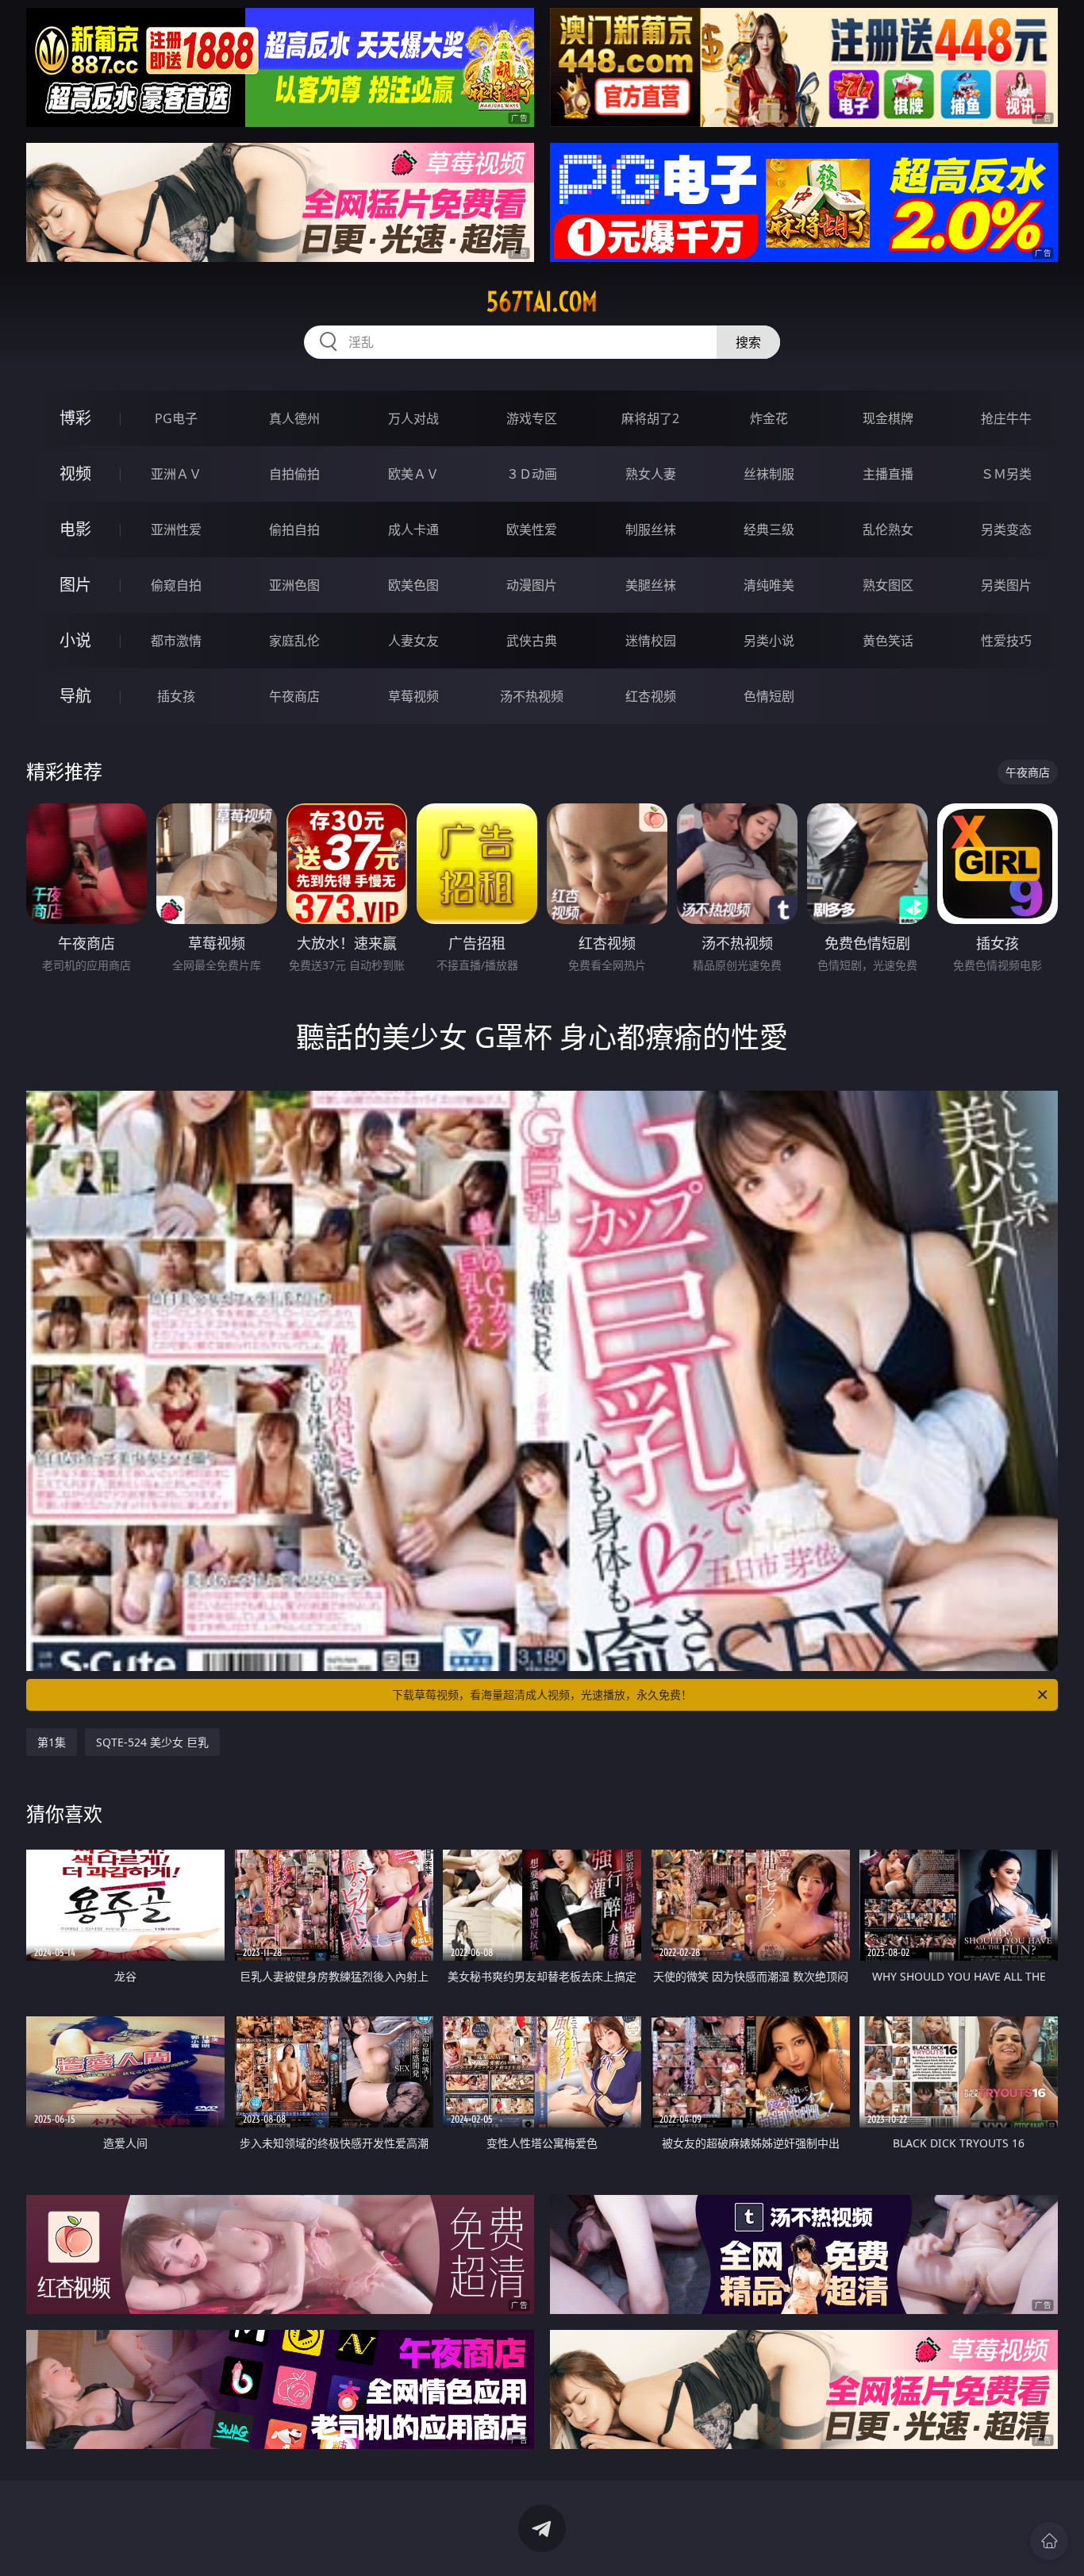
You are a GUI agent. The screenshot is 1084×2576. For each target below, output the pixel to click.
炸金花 (769, 418)
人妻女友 (413, 641)
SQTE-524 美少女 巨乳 (152, 1742)
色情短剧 (769, 696)
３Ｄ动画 (532, 474)
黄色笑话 (888, 641)
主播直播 (888, 474)
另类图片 (1006, 585)
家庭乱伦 (294, 641)
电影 (75, 529)
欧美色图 (413, 585)
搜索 (748, 342)
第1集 (52, 1742)
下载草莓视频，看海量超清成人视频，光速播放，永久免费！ (542, 1694)
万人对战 (413, 418)
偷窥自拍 (176, 585)
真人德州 (294, 418)
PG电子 (176, 418)
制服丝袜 (651, 529)
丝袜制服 (769, 474)
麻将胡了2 (650, 418)
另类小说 (769, 641)
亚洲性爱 (176, 529)
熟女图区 (888, 585)
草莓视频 (413, 696)
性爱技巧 (1006, 641)
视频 (75, 474)
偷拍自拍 (294, 529)
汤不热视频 (532, 696)
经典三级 (769, 529)
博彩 (75, 418)
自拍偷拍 (294, 474)
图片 (75, 585)
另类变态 (1006, 529)
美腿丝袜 (651, 585)
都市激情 (176, 641)
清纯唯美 (769, 585)
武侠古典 (532, 641)
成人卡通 (413, 529)
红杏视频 (651, 696)
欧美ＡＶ (413, 474)
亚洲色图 (294, 585)
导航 (75, 696)
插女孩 (176, 696)
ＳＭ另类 (1006, 474)
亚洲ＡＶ (176, 474)
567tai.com (542, 302)
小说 (75, 640)
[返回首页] (1049, 2541)
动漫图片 (532, 585)
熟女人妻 (651, 474)
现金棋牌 (888, 418)
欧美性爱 (532, 529)
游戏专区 (532, 418)
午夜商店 (294, 696)
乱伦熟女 (888, 529)
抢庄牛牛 (1006, 418)
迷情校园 (651, 641)
